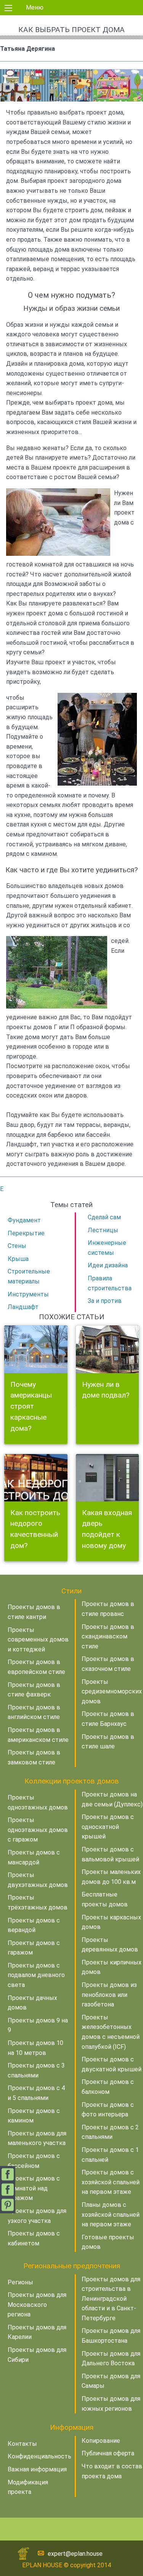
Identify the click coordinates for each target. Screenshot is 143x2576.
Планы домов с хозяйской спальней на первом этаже (111, 2214)
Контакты (22, 2444)
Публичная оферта (108, 2453)
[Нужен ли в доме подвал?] (108, 1349)
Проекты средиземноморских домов (112, 1692)
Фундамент (24, 1220)
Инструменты (28, 1294)
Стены (17, 1246)
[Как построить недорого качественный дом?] (36, 1478)
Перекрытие (26, 1233)
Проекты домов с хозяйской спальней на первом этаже (111, 2182)
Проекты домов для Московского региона (37, 2305)
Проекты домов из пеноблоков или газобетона (109, 1995)
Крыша (18, 1259)
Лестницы (103, 1230)
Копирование (101, 2441)
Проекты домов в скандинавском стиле (108, 1637)
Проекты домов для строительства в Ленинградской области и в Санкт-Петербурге (111, 2299)
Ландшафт (23, 1307)
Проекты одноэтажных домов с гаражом (38, 1830)
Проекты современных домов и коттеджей (38, 1640)
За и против (105, 1301)
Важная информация (37, 2469)
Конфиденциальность (39, 2456)
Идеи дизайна (108, 1265)
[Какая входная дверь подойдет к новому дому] (108, 1478)
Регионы (20, 2282)
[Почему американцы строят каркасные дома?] (36, 1349)
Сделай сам (104, 1217)
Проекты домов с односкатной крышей (108, 1827)
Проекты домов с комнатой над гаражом (34, 2188)
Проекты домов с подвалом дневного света (36, 1975)
